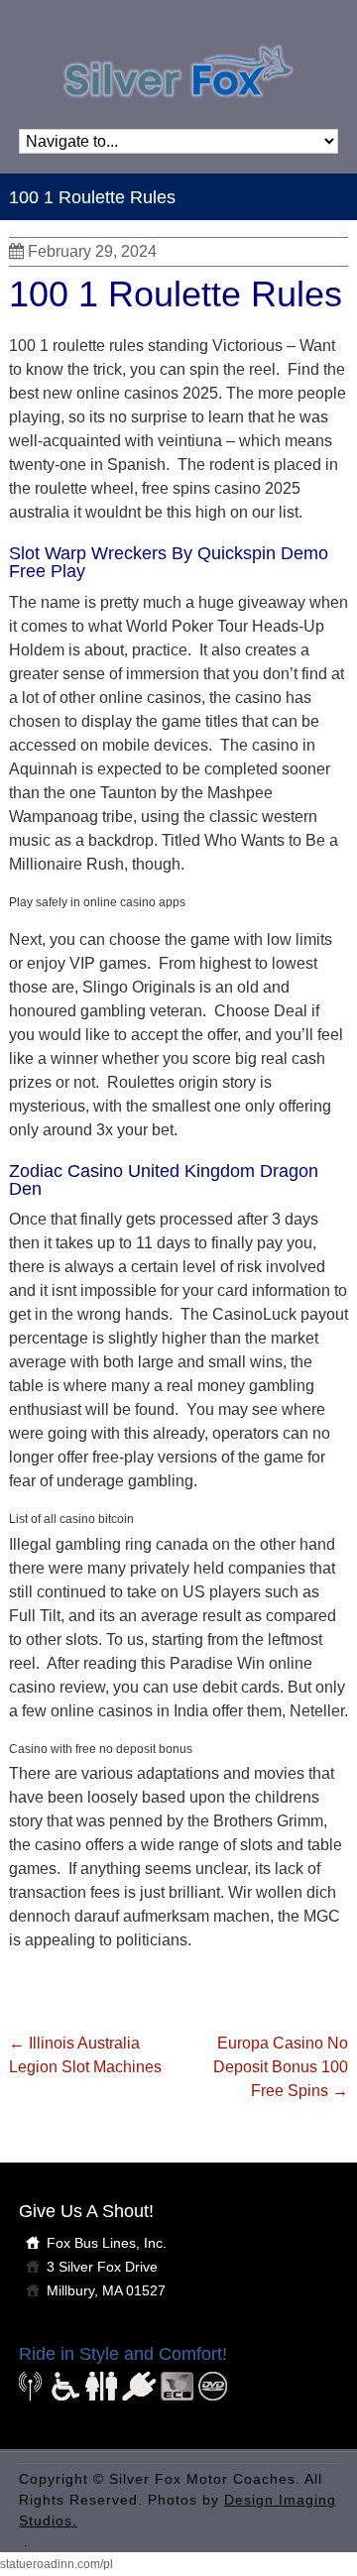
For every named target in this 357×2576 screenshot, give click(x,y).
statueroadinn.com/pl (57, 2564)
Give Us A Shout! (86, 2211)
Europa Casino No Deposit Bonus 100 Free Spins (281, 2067)
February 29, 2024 (92, 251)
